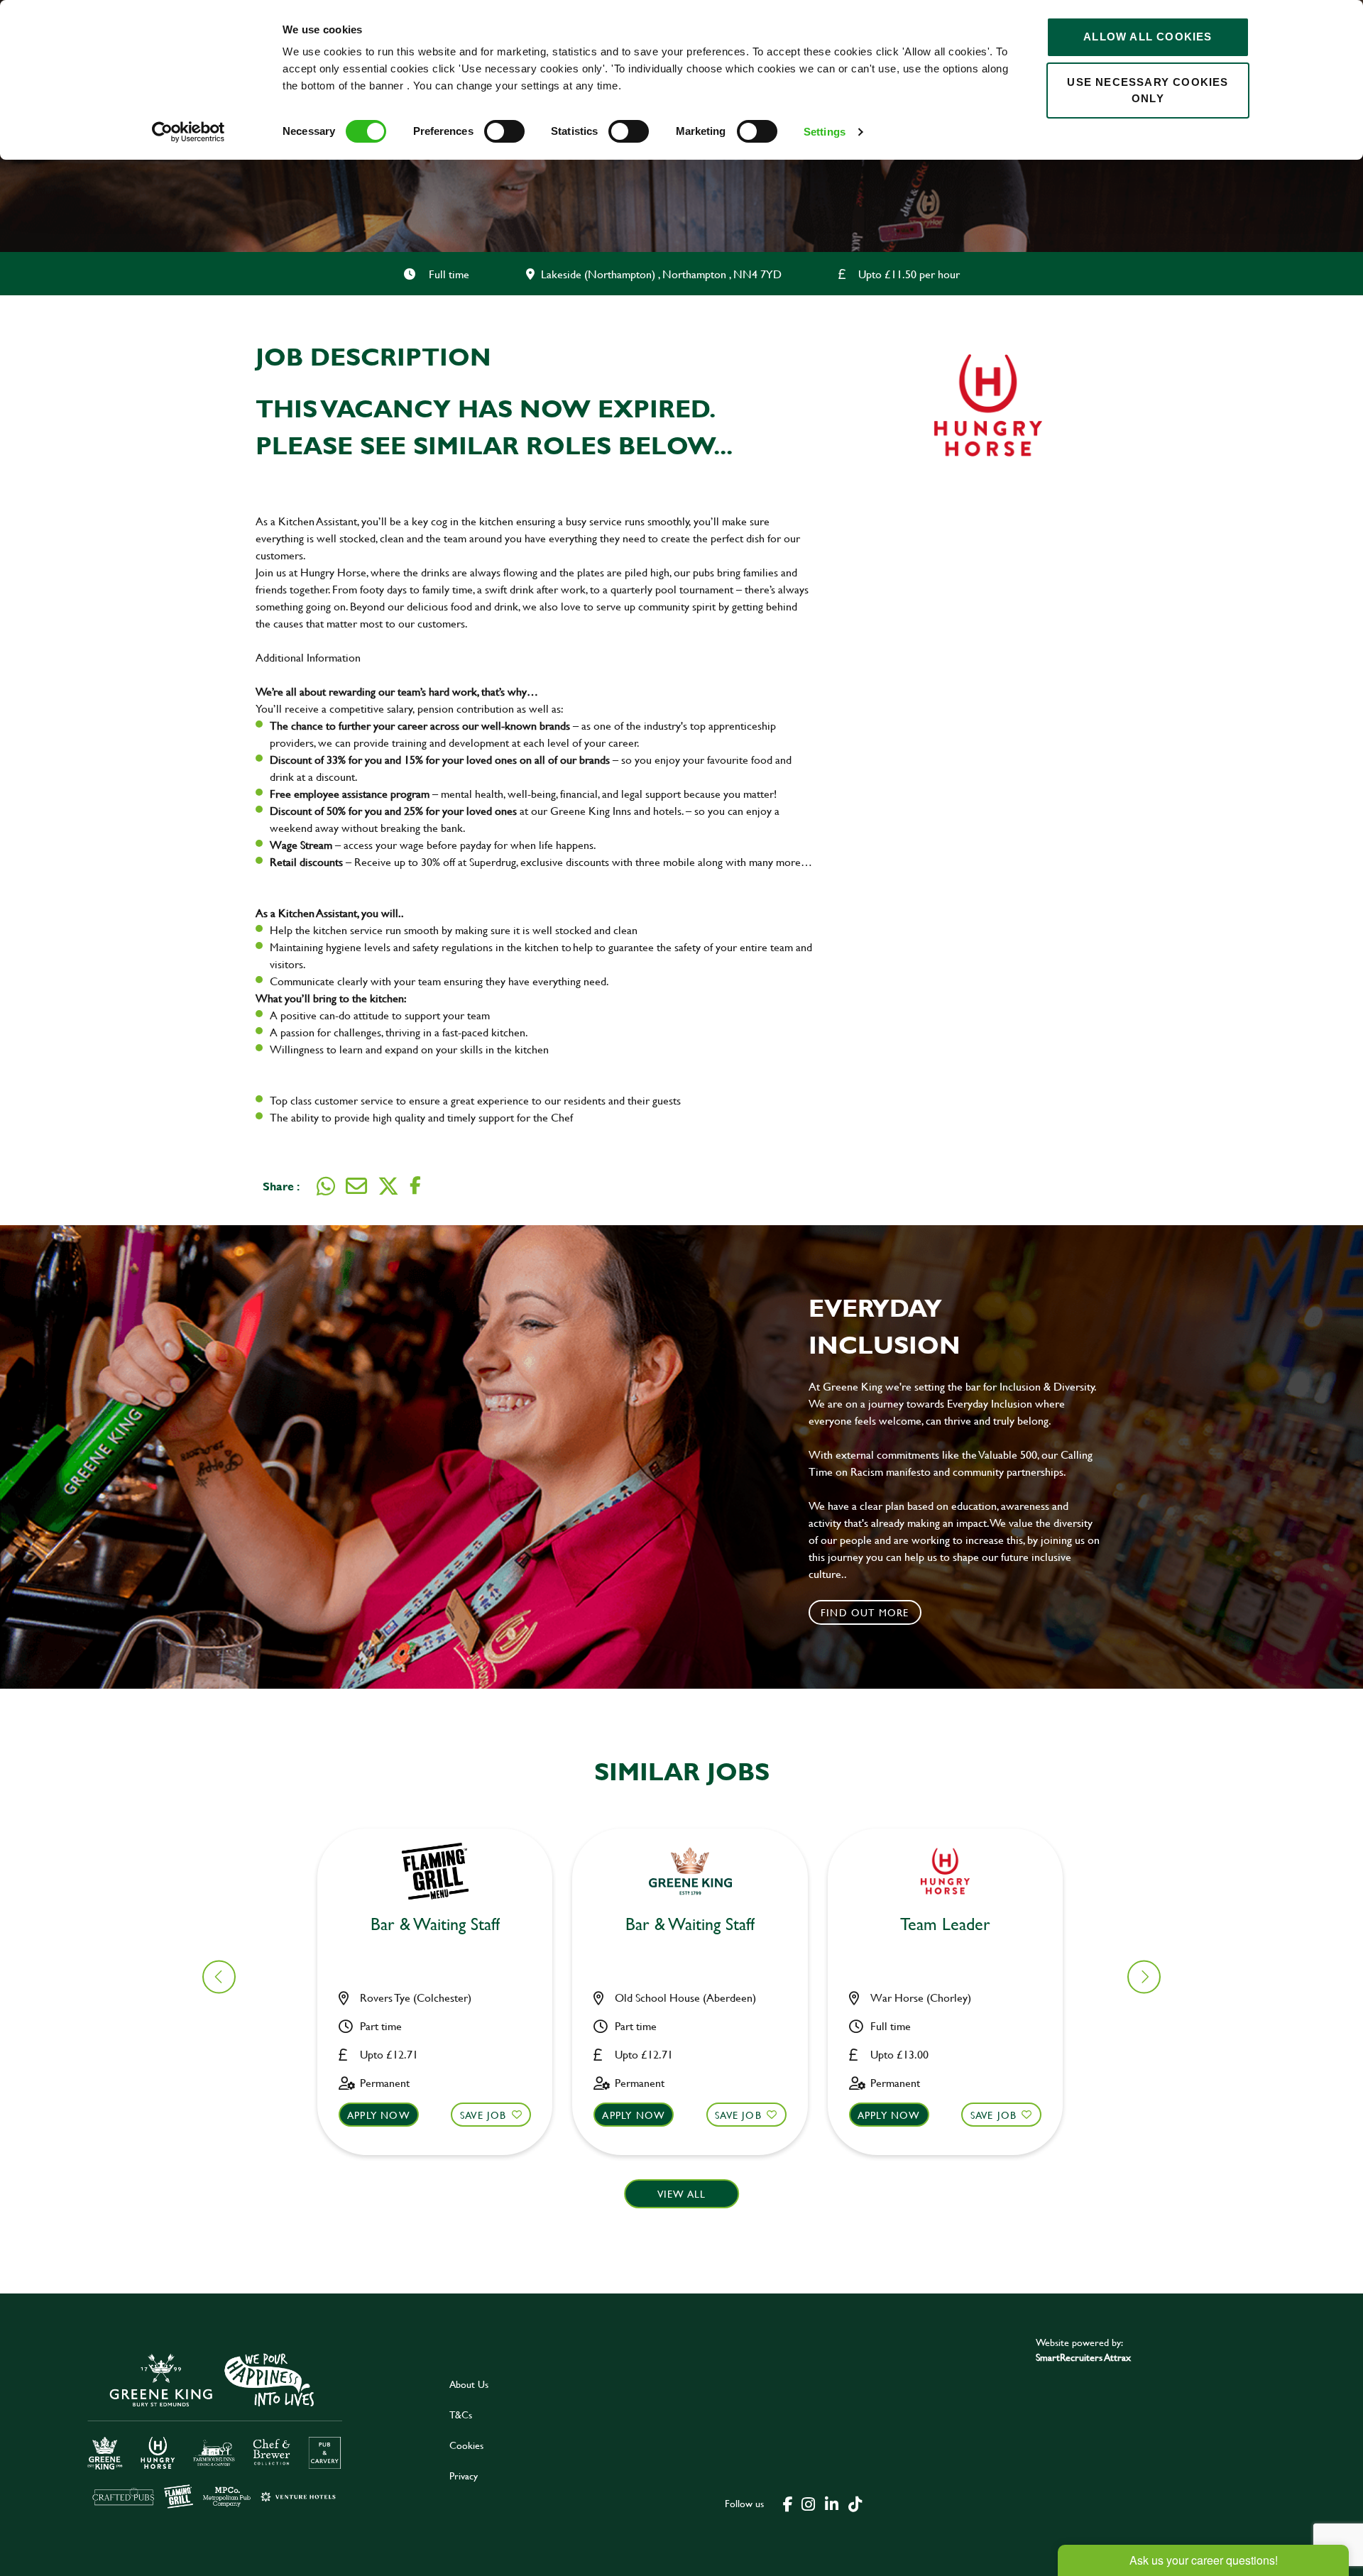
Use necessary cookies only (1148, 90)
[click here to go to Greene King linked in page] (831, 2503)
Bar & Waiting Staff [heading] (435, 1925)
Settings (825, 132)
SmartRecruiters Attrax (1083, 2357)
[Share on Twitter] (388, 1186)
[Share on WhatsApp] (326, 1186)
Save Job (483, 2115)
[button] (1144, 1977)
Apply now (379, 2115)
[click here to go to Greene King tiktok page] (855, 2503)
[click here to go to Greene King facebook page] (788, 2503)
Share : (281, 1186)
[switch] (504, 131)
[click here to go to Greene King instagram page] (808, 2503)
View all (682, 2194)
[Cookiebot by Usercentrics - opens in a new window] (188, 132)
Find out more (865, 1612)
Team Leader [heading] (945, 1925)
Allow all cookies (1148, 37)
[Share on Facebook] (415, 1186)
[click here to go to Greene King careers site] (215, 2429)
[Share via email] (356, 1186)
